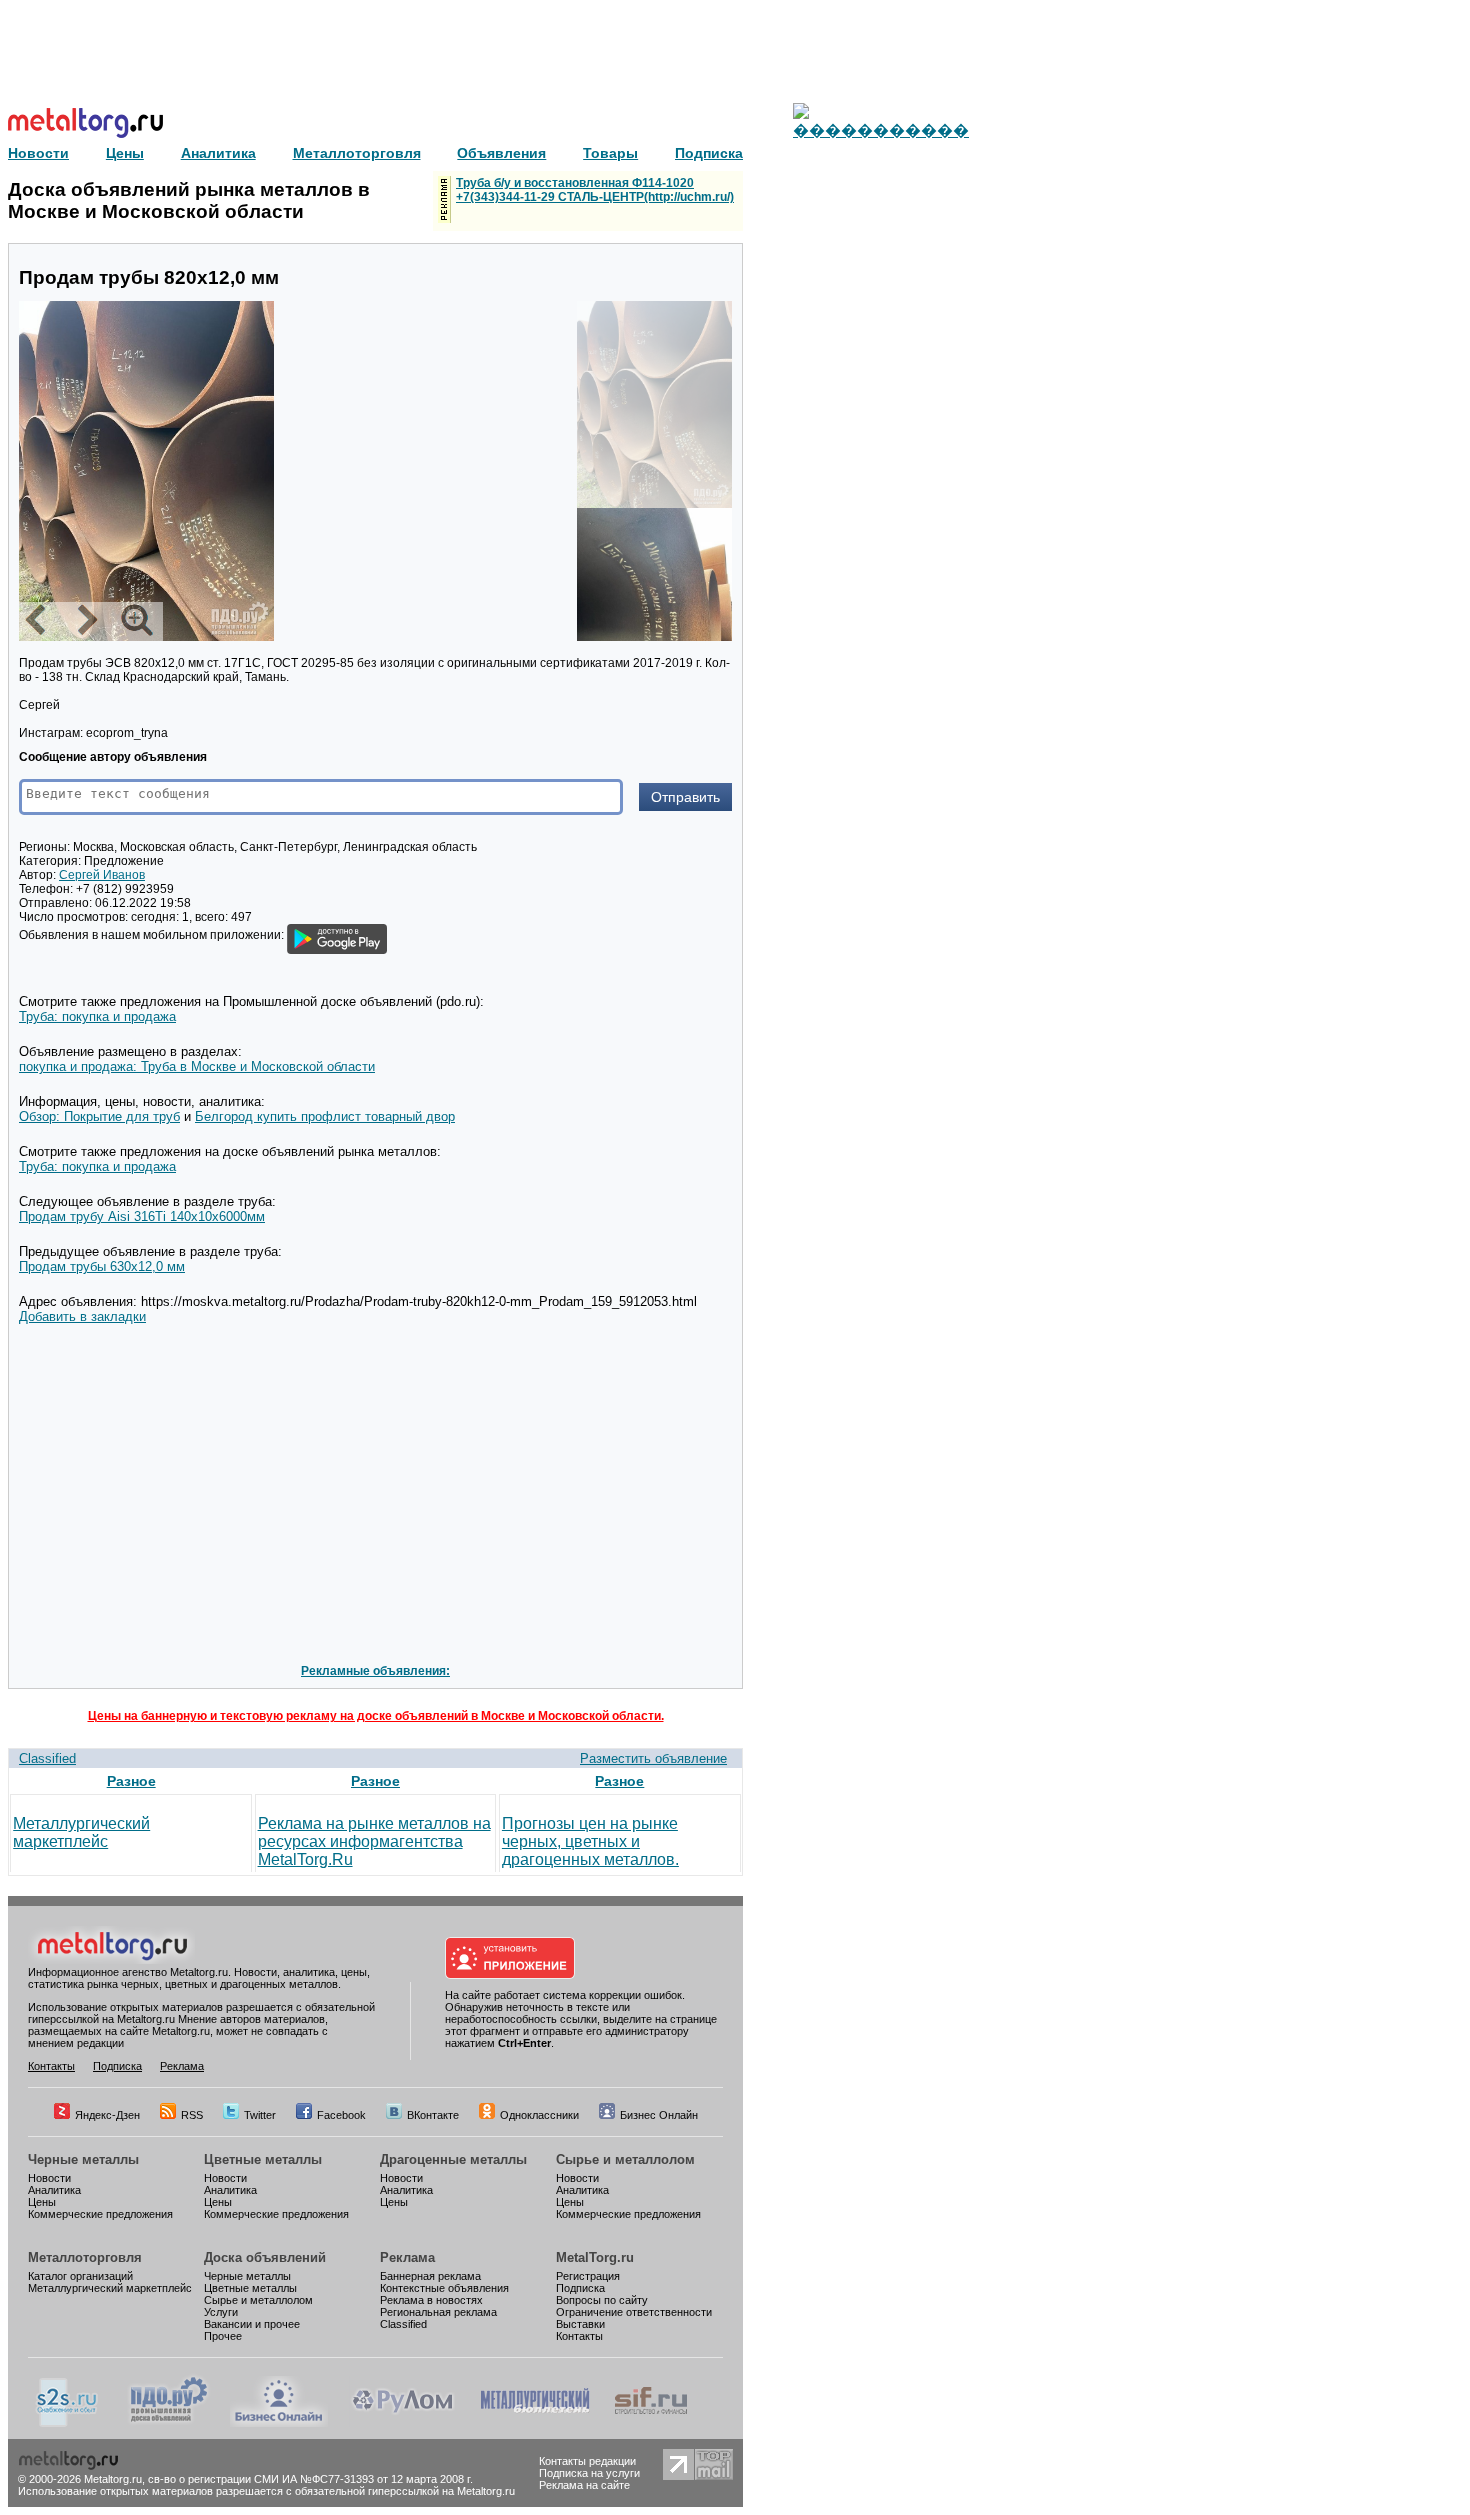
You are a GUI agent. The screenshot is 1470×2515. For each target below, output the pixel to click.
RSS (192, 2115)
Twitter (260, 2115)
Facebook (341, 2115)
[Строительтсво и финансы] (651, 2423)
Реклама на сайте (584, 2485)
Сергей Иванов (102, 875)
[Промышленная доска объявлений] (169, 2423)
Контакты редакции (587, 2461)
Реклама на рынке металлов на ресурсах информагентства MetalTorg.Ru (374, 1841)
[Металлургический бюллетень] (534, 2423)
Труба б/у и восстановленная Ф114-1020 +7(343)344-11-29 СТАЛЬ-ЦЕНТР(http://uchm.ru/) (595, 190)
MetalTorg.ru (595, 2257)
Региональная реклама (438, 2312)
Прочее (223, 2336)
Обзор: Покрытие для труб (99, 1116)
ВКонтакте (433, 2115)
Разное (131, 1781)
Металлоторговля (85, 2257)
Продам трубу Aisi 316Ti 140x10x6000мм (142, 1216)
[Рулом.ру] (402, 2423)
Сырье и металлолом (625, 2159)
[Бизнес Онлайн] (279, 2423)
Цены (42, 2202)
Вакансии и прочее (252, 2324)
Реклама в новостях (431, 2300)
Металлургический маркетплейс (81, 1832)
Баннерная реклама (430, 2276)
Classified (47, 1758)
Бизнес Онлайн (659, 2115)
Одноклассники (539, 2115)
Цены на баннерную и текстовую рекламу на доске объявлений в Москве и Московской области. (376, 1716)
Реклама (182, 2066)
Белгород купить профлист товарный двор (325, 1116)
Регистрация (588, 2276)
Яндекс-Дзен (107, 2115)
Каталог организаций (80, 2276)
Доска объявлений (265, 2257)
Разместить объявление (653, 1758)
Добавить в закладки (82, 1316)
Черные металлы (83, 2159)
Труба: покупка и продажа (97, 1016)
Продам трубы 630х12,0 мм (102, 1266)
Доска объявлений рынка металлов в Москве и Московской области (189, 200)
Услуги (221, 2312)
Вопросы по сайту (602, 2300)
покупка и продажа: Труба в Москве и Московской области (197, 1066)
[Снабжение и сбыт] (68, 2423)
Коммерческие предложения (100, 2214)
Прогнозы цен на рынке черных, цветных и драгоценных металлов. (590, 1841)
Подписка (117, 2066)
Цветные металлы (263, 2159)
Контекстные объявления (444, 2288)
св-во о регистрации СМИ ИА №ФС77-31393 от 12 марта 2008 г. (310, 2479)
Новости (49, 2178)
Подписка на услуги (589, 2473)
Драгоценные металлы (453, 2159)
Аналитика (54, 2190)
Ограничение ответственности (634, 2312)
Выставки (580, 2324)
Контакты (51, 2066)
